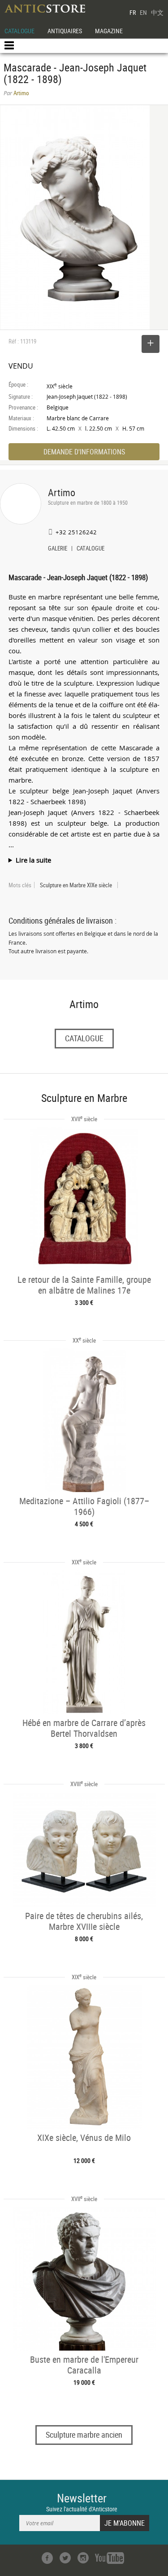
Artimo (62, 492)
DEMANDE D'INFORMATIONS (84, 452)
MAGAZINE (109, 31)
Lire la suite (33, 860)
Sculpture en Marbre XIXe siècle (76, 885)
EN (143, 12)
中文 (157, 12)
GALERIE (58, 549)
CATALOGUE (19, 31)
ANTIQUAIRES (65, 31)
